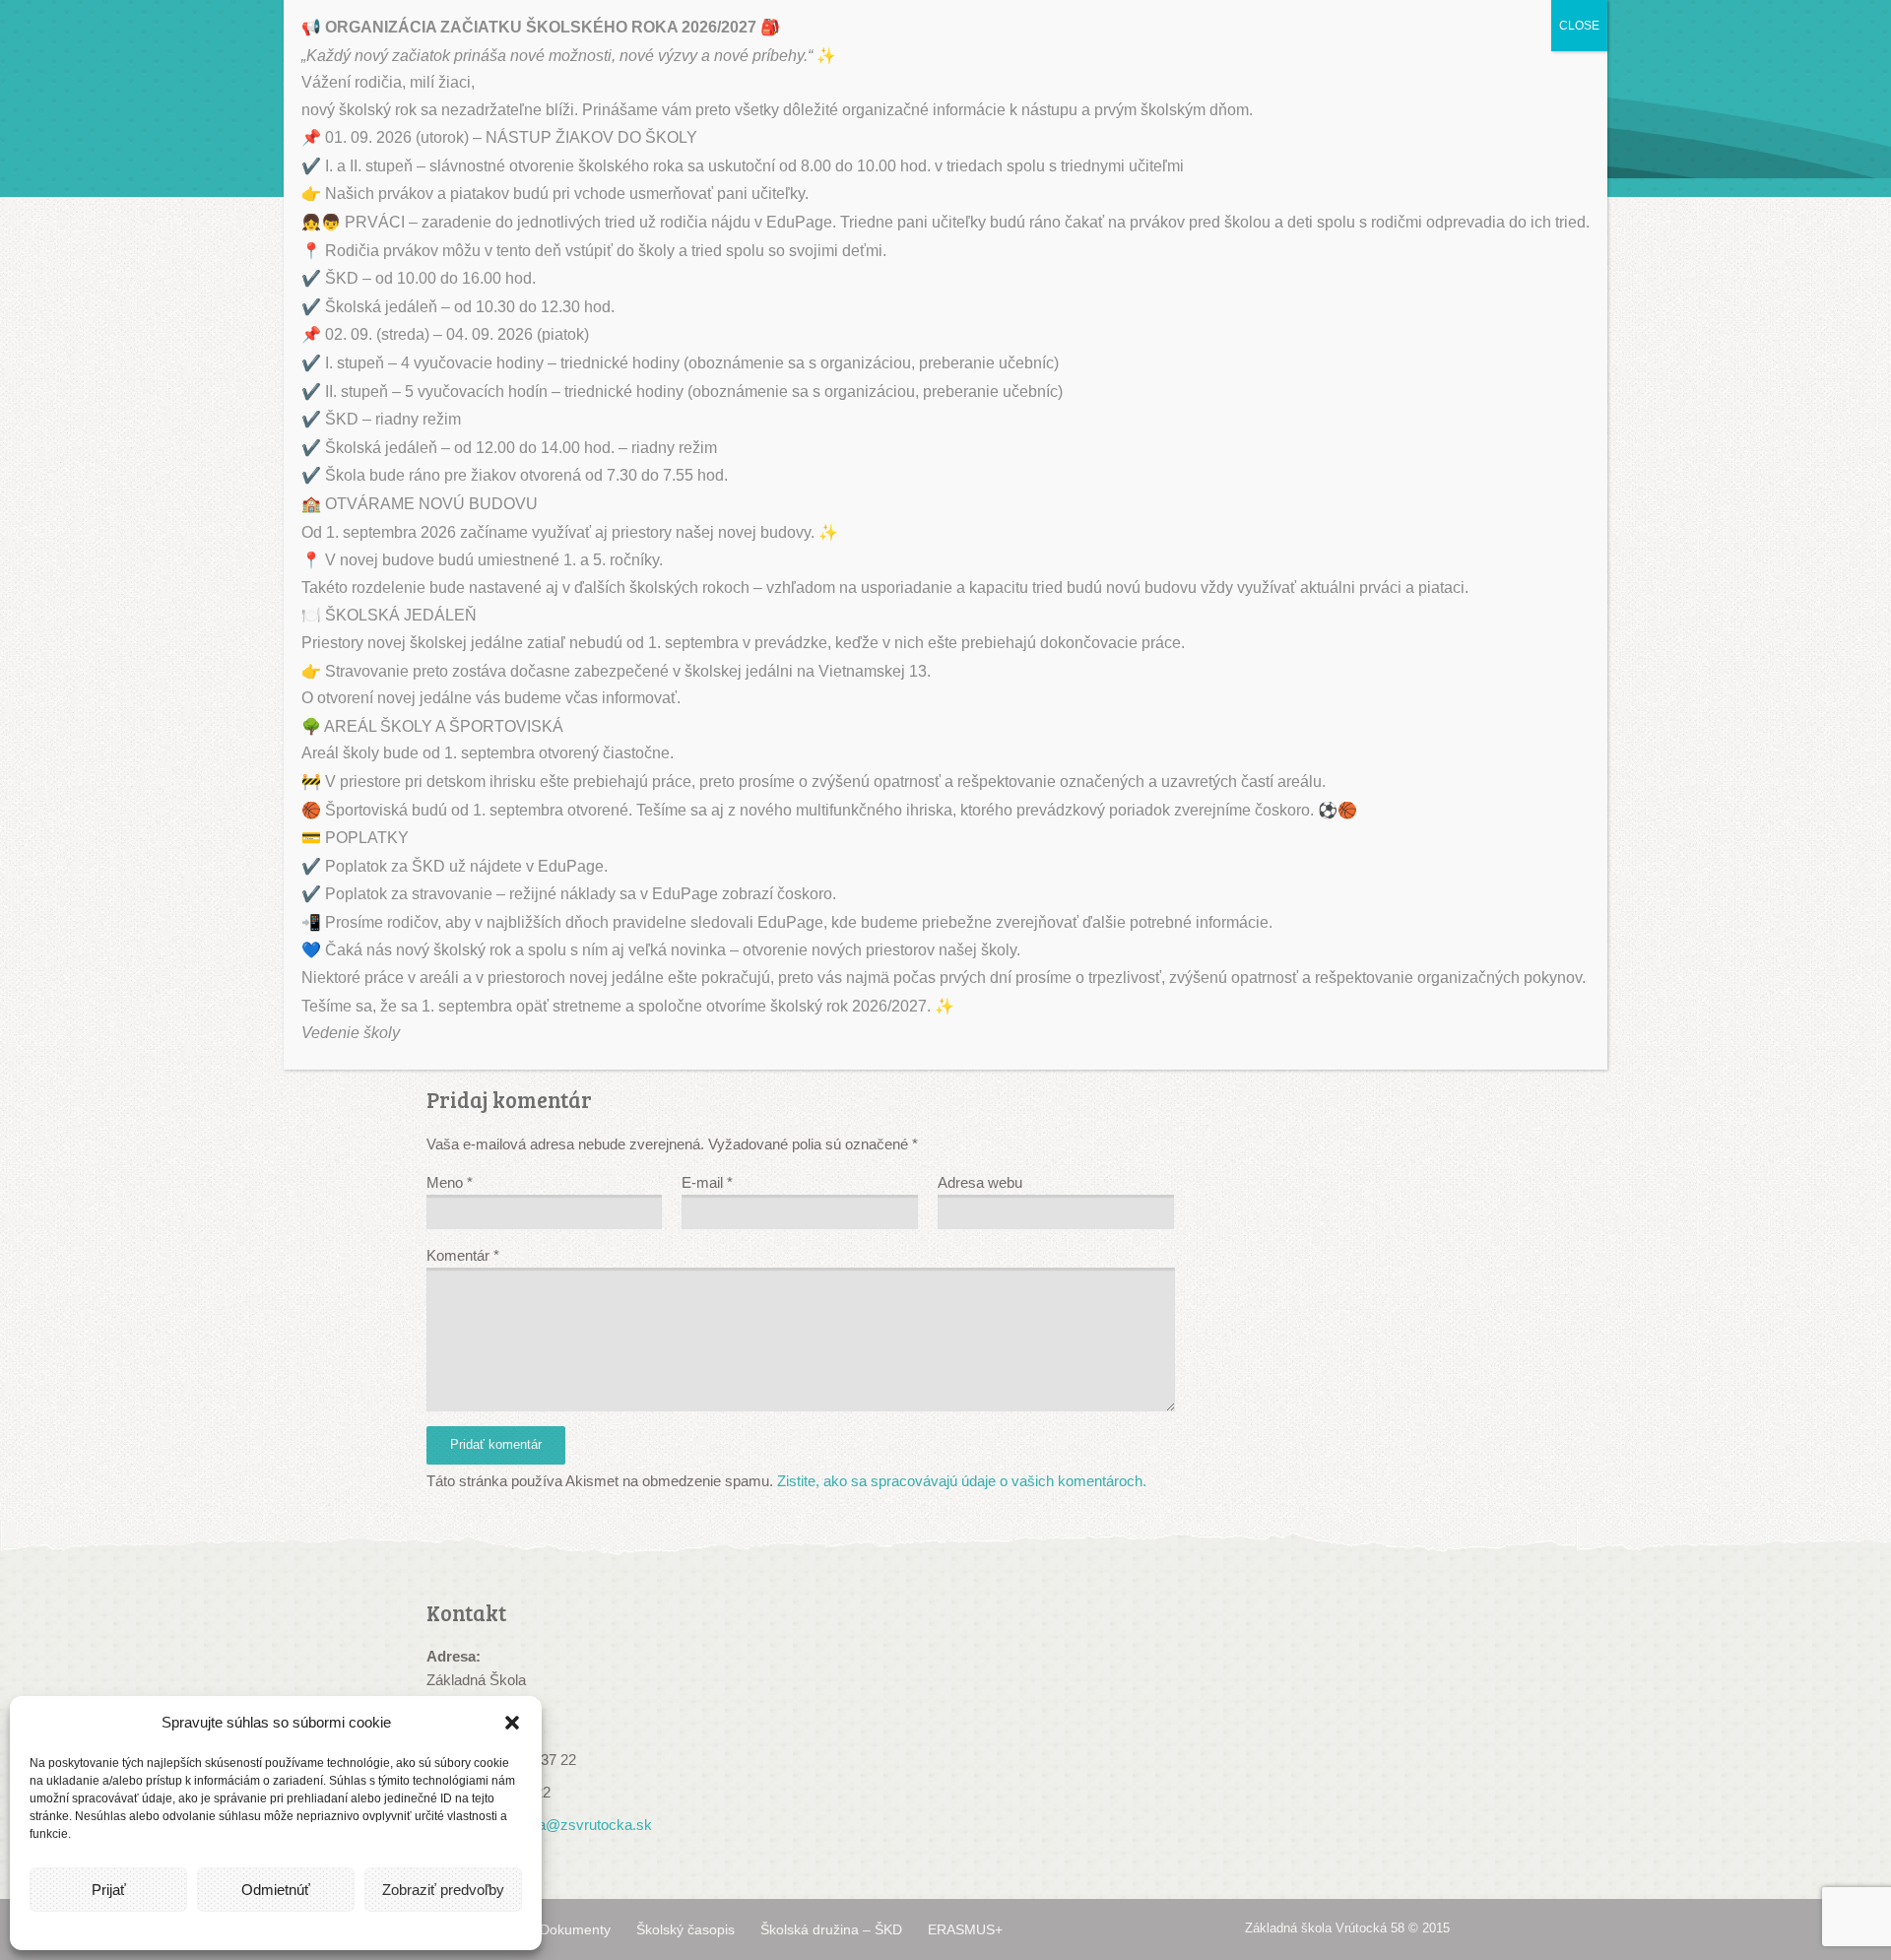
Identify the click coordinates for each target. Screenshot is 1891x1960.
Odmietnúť (276, 1890)
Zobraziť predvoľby (443, 1890)
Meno (450, 1182)
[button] (512, 1723)
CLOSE (1579, 26)
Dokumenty (575, 1929)
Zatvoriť (1853, 1271)
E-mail (707, 1182)
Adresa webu (980, 1182)
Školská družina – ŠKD (831, 1929)
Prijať (109, 1890)
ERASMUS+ (965, 1929)
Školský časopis (685, 1929)
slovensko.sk (1766, 1739)
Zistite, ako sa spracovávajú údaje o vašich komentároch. (962, 1481)
